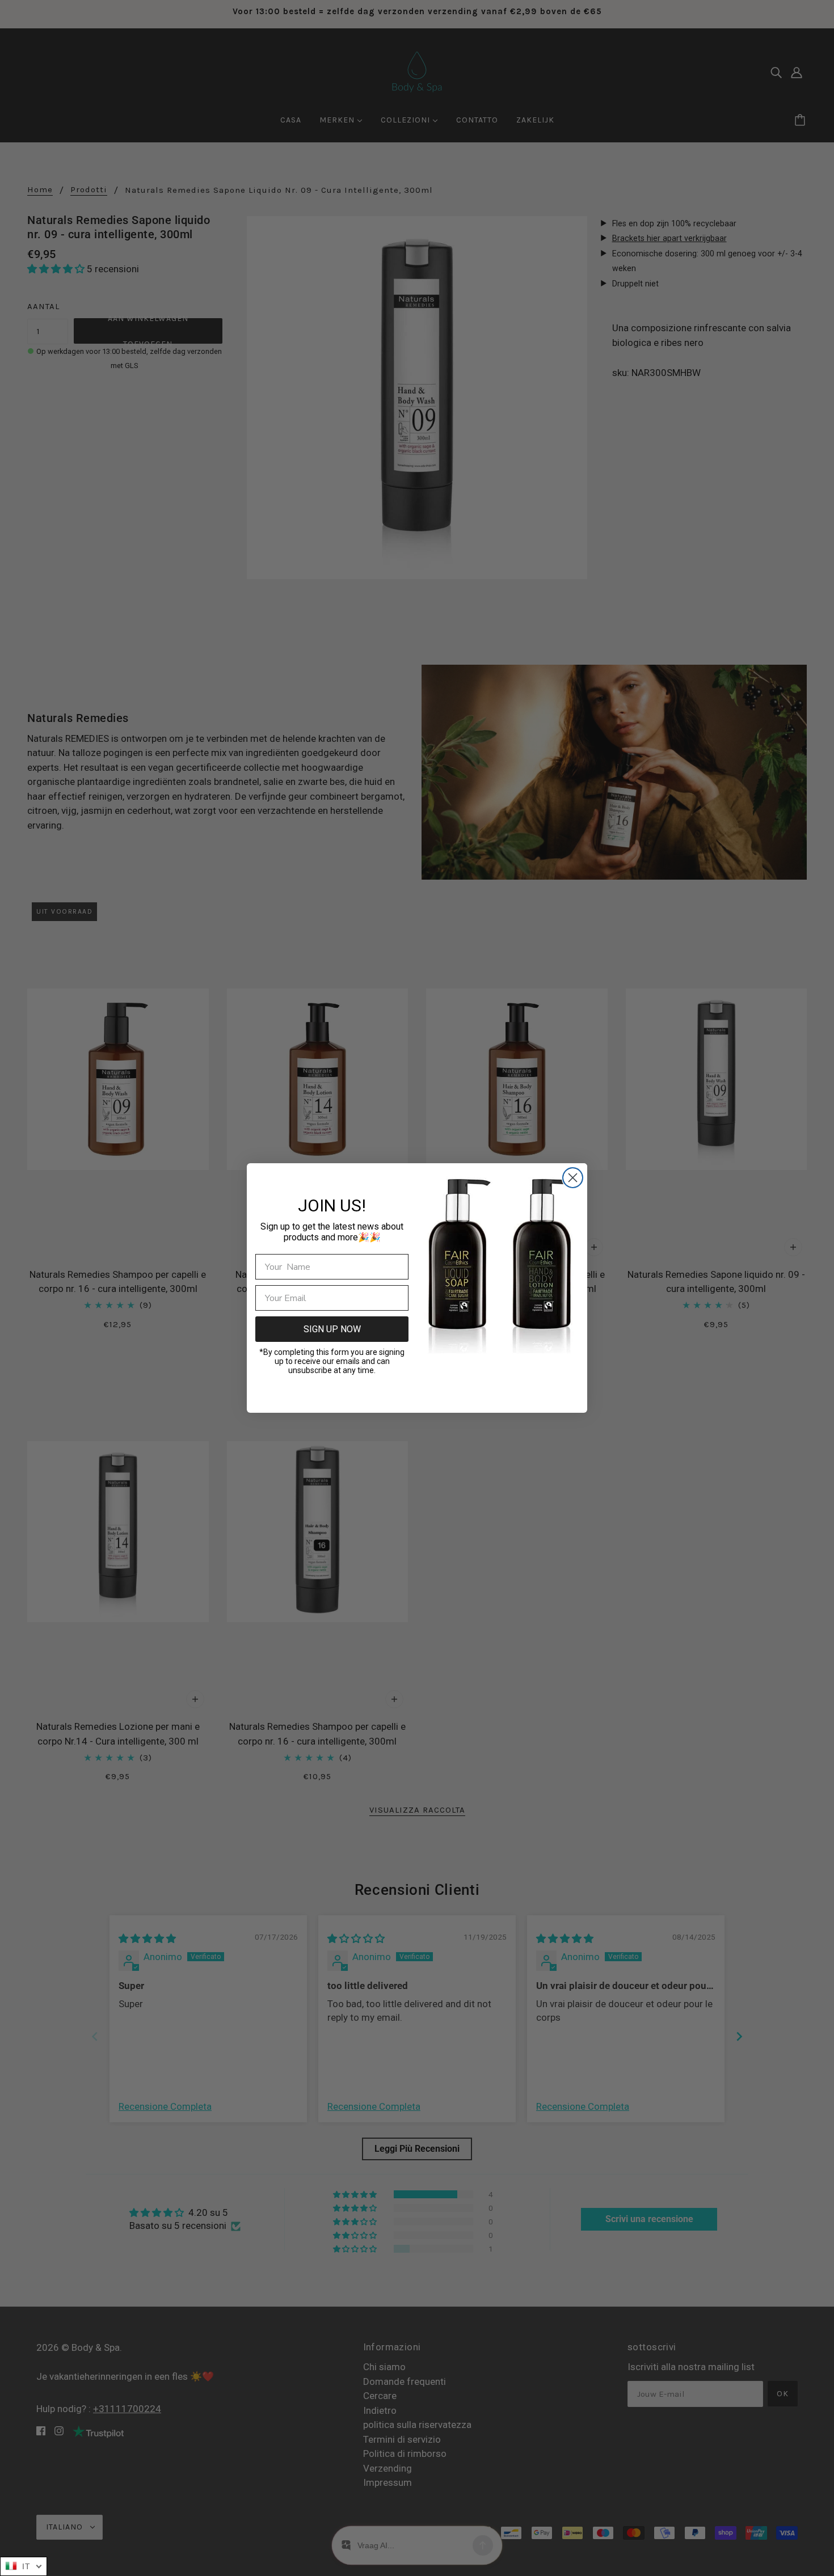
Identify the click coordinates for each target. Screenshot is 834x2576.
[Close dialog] (573, 1178)
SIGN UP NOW (332, 1329)
